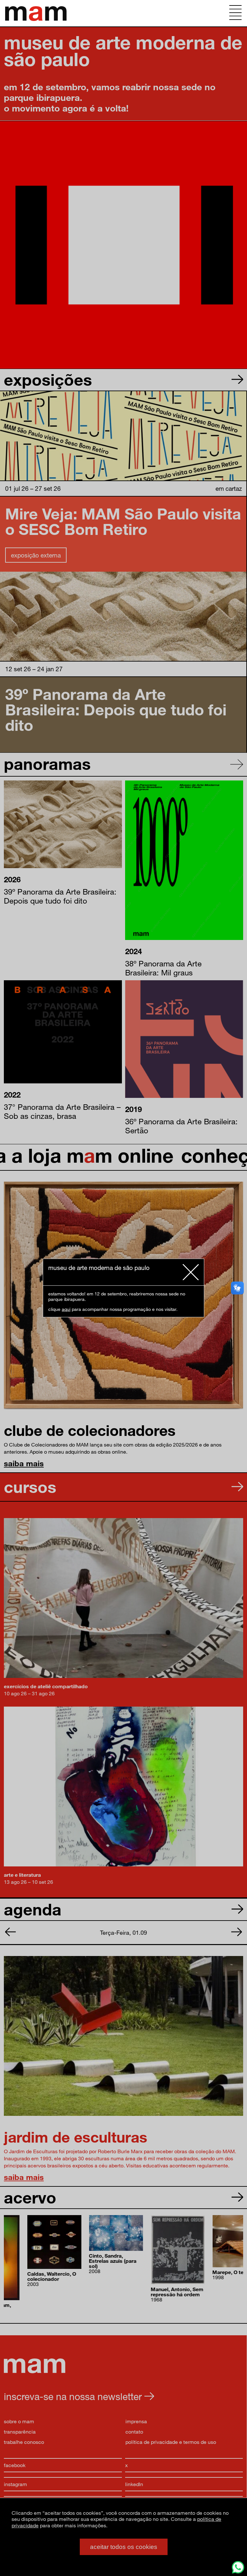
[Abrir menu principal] (235, 13)
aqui (66, 1309)
